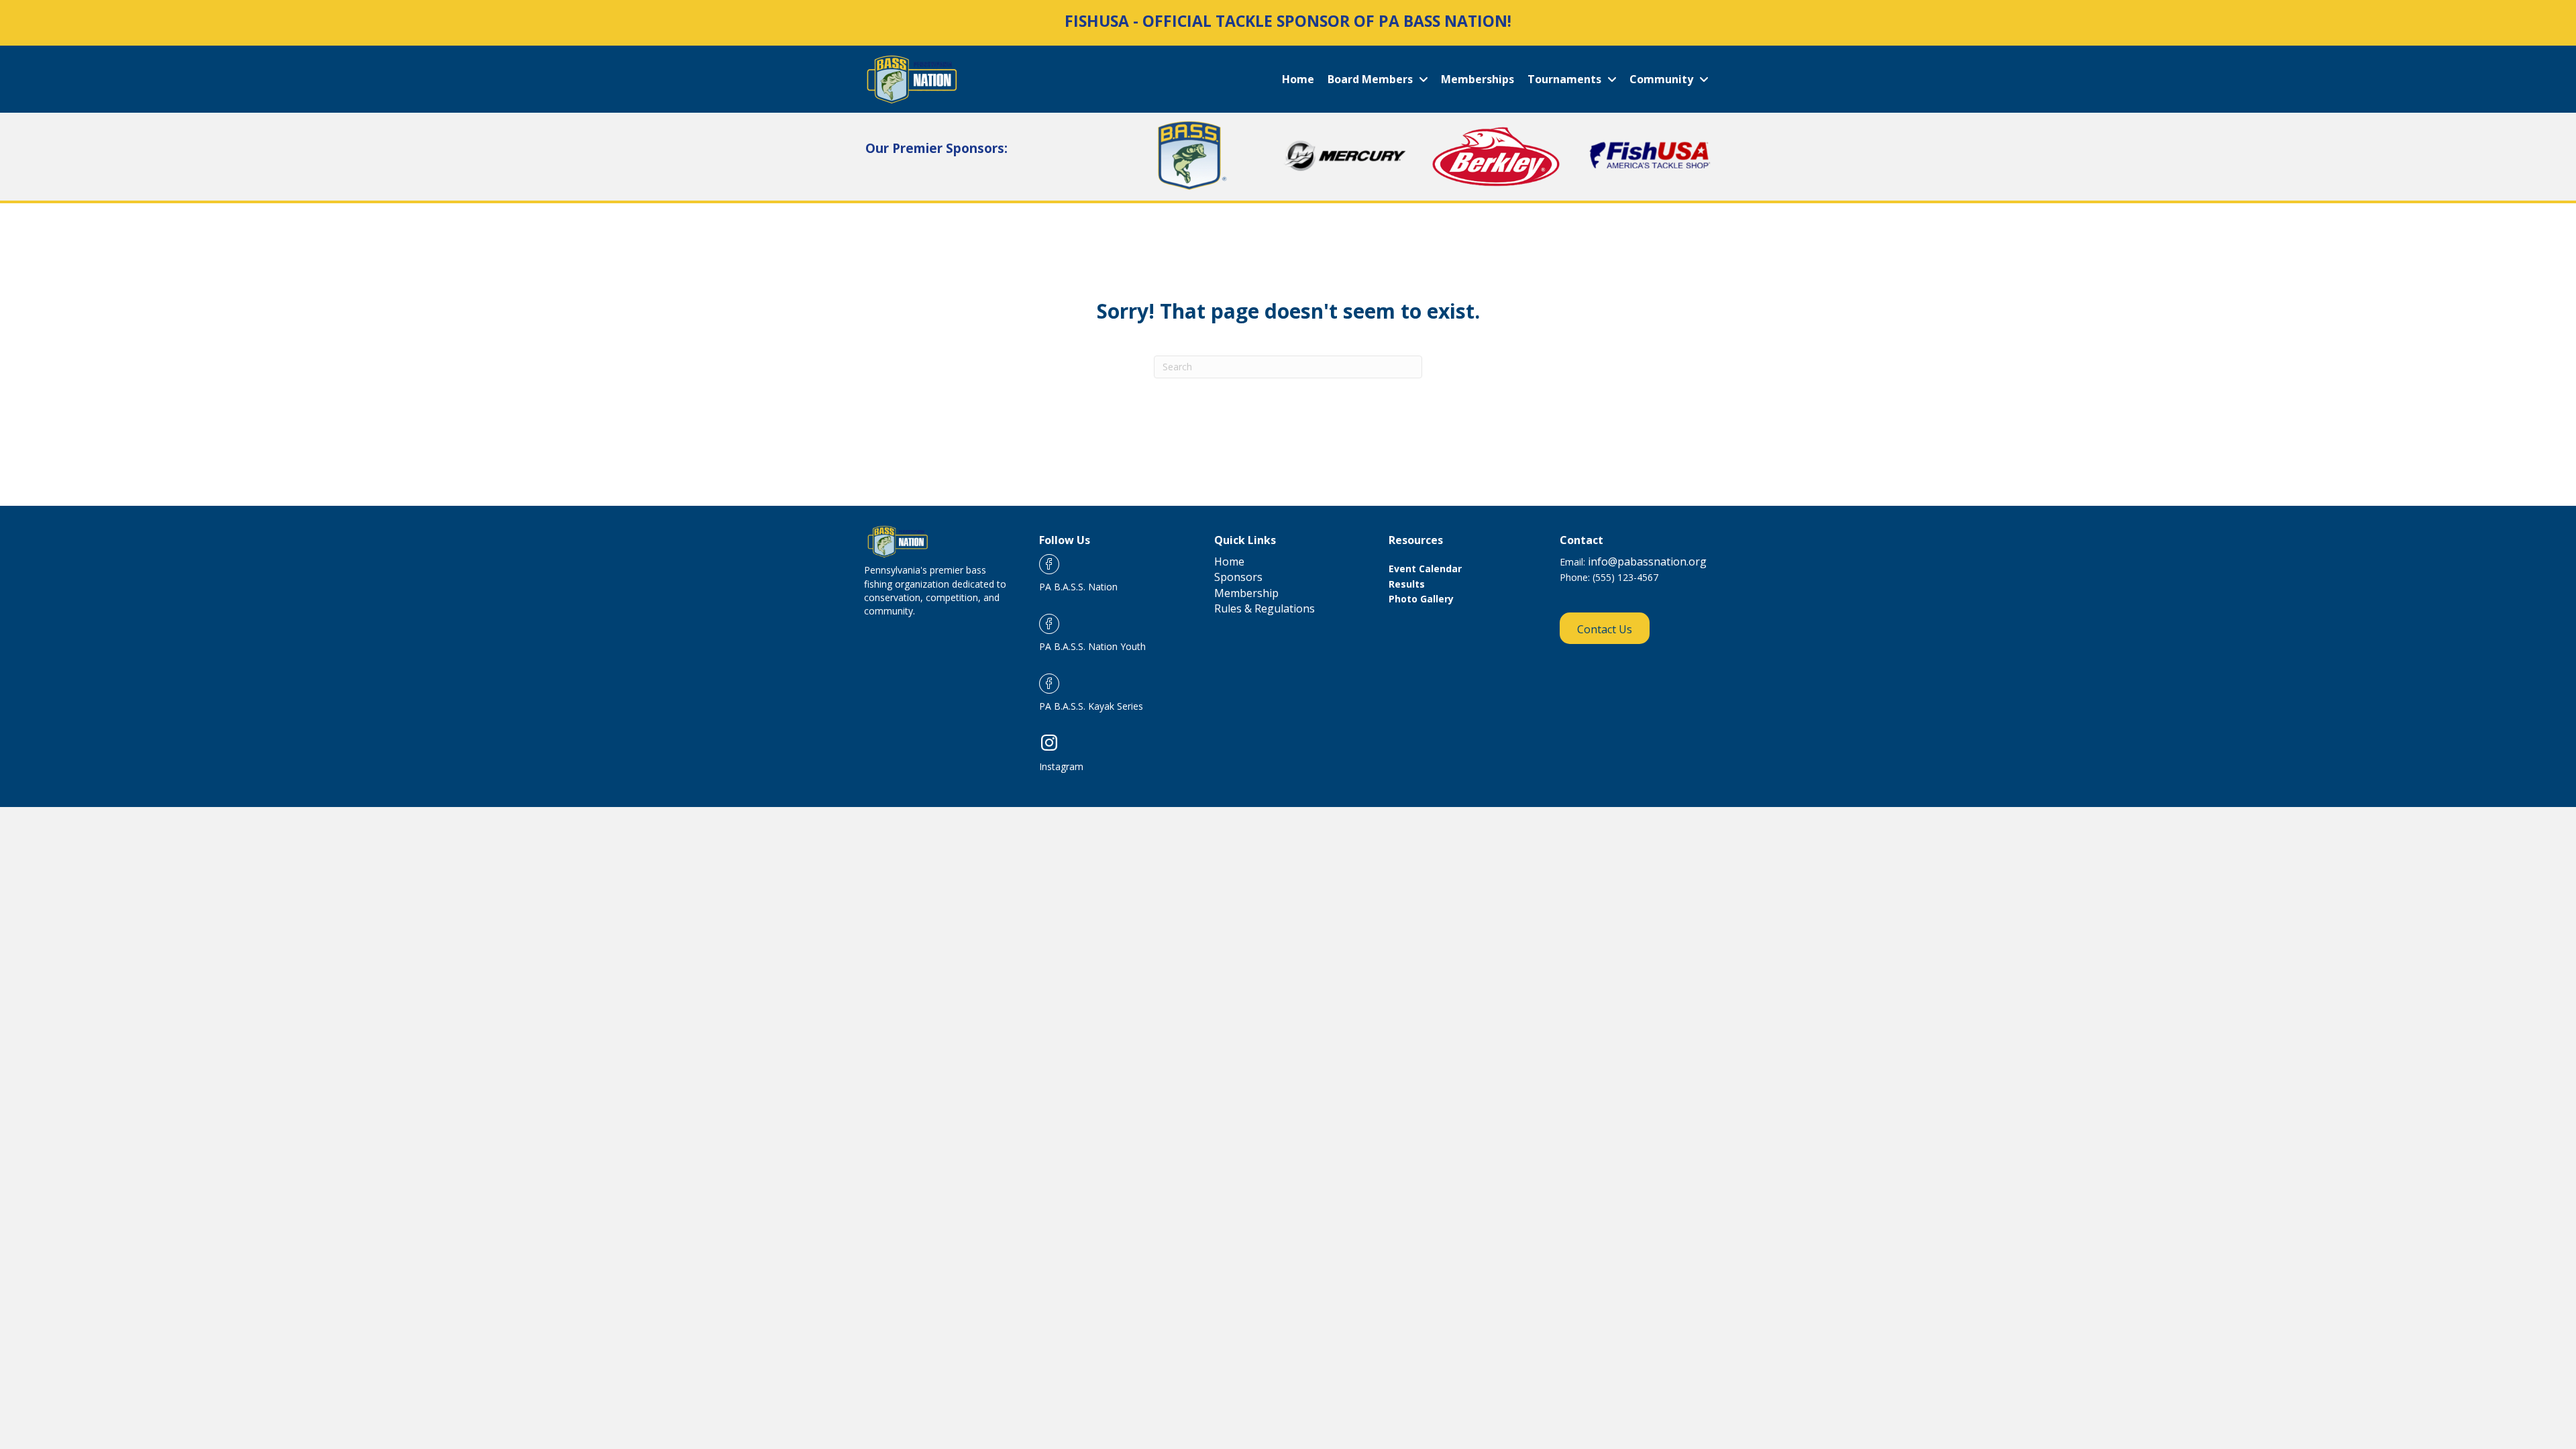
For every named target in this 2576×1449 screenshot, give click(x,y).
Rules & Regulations (1265, 608)
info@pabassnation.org (1646, 561)
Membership (1246, 593)
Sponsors (1238, 577)
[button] (1605, 629)
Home (1229, 561)
